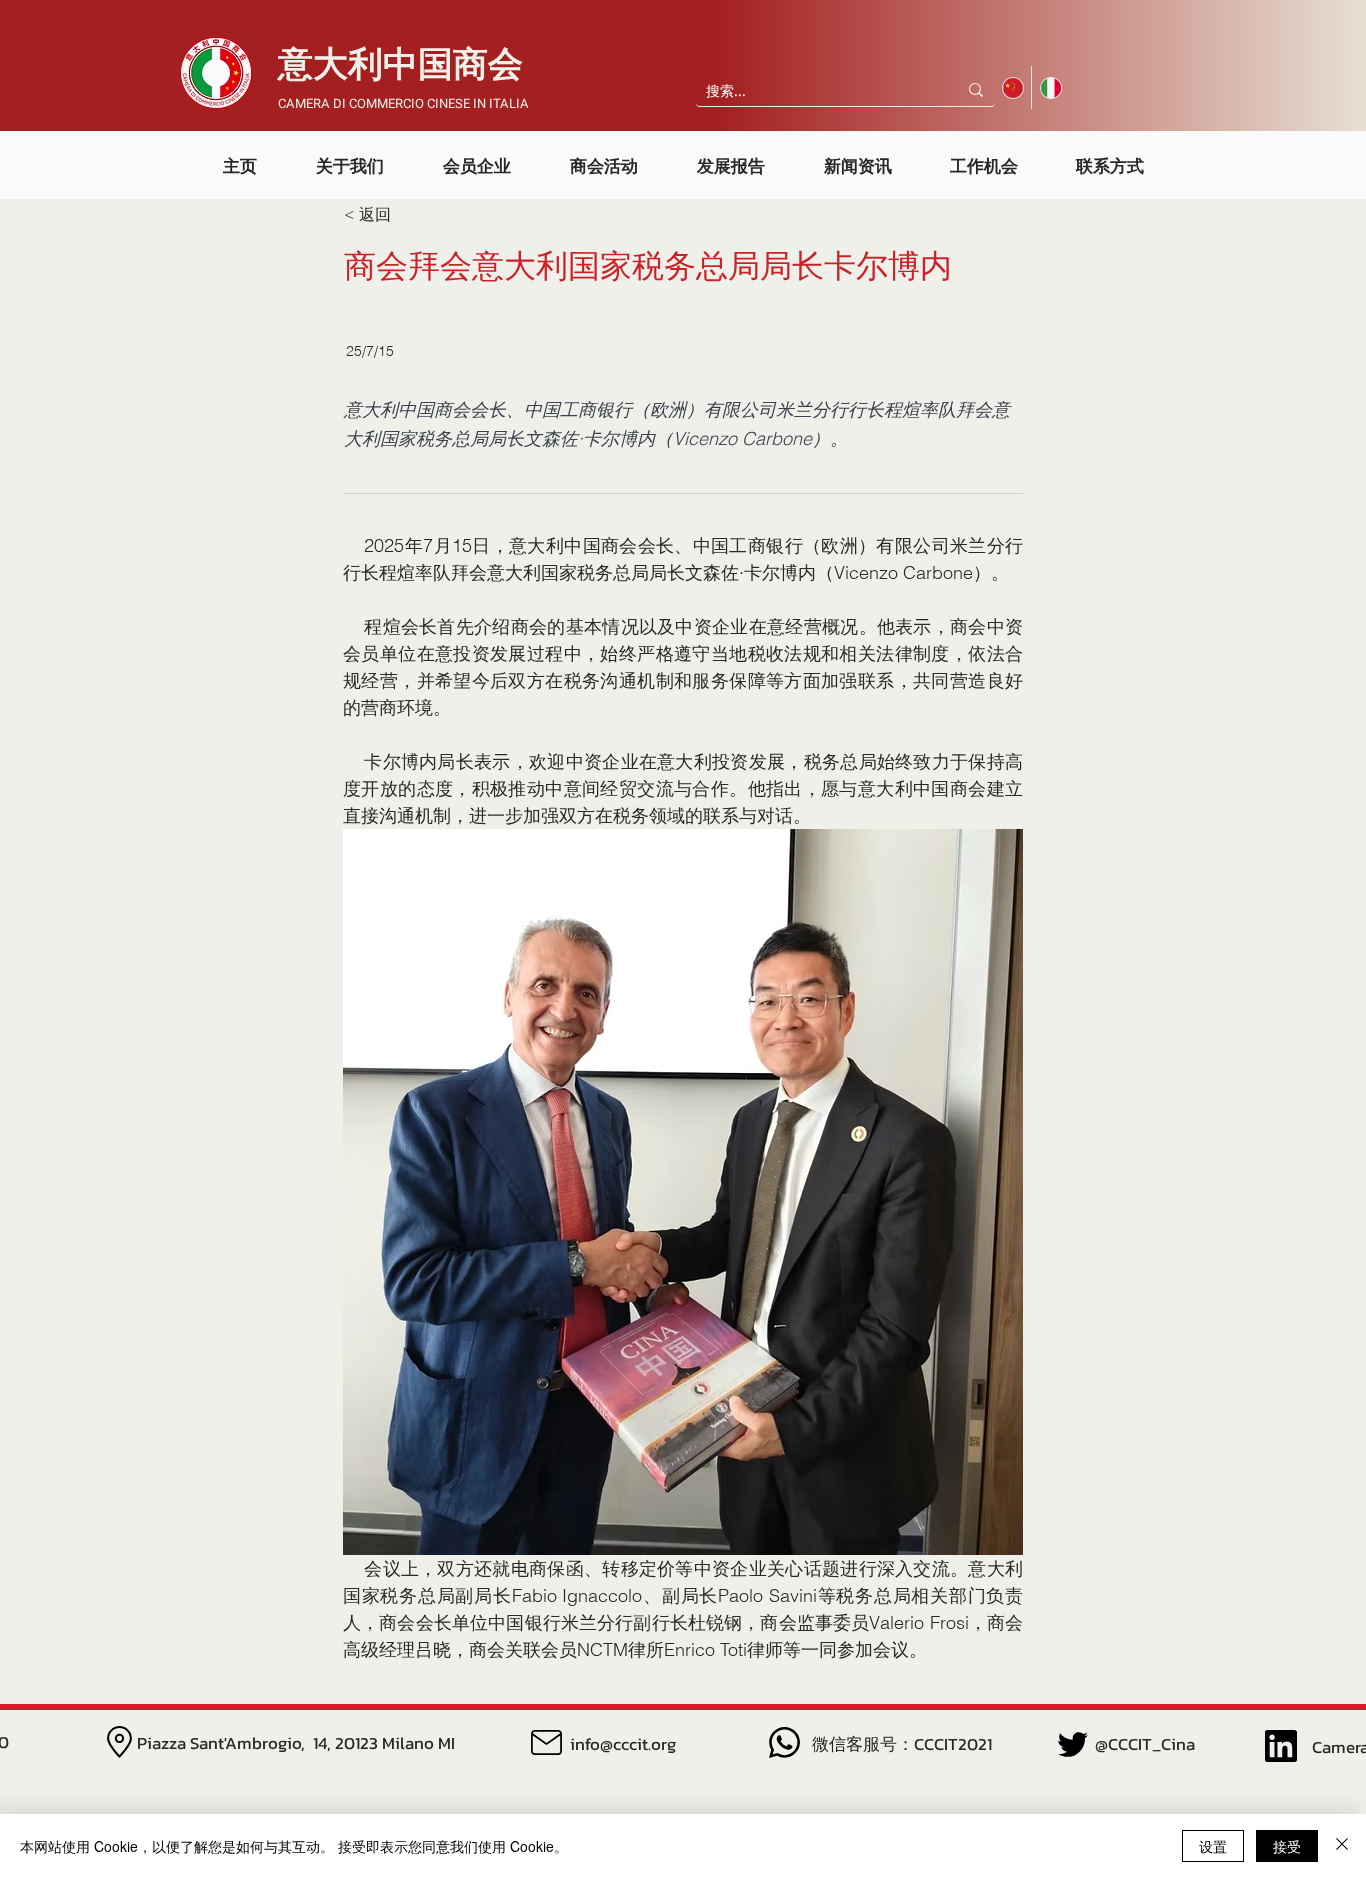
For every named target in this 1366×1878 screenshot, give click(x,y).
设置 (1213, 1846)
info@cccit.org (623, 1744)
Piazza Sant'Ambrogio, (225, 1743)
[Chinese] (1013, 87)
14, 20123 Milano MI (384, 1743)
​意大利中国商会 (400, 65)
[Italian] (1050, 87)
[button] (349, 156)
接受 (1287, 1846)
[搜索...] (976, 90)
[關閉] (1342, 1846)
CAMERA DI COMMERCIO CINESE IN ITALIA (403, 103)
